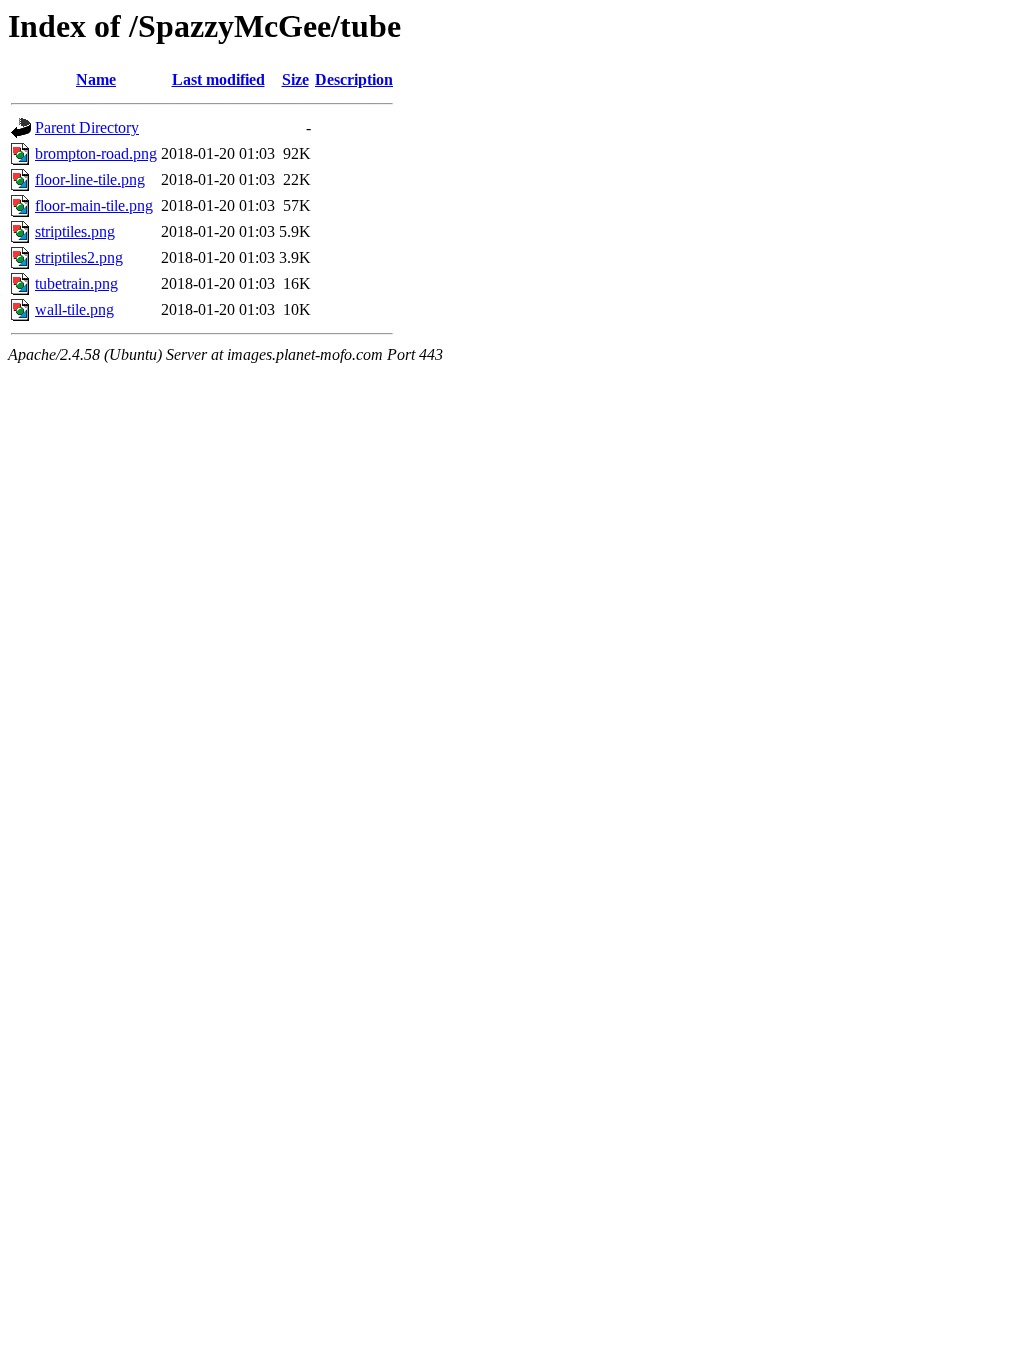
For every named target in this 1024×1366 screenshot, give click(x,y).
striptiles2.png (79, 257)
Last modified (218, 79)
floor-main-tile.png (94, 205)
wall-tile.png (74, 309)
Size (295, 79)
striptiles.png (75, 231)
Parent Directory (87, 127)
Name (96, 79)
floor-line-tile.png (90, 179)
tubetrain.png (76, 283)
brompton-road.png (96, 153)
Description (354, 79)
